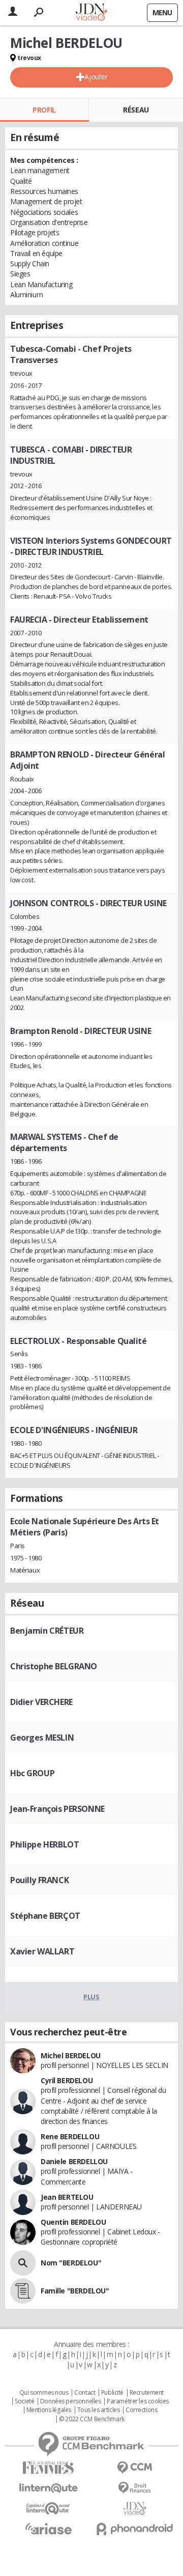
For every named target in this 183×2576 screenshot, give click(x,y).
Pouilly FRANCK (39, 1880)
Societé (24, 2401)
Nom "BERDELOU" (71, 2263)
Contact (85, 2393)
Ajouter (96, 77)
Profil (44, 110)
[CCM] (135, 2468)
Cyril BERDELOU (67, 2080)
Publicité (112, 2393)
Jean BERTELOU (67, 2197)
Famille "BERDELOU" (75, 2291)
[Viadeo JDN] (135, 2509)
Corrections (141, 2410)
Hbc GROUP (32, 1773)
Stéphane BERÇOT (45, 1916)
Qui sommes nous (44, 2393)
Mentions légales (49, 2410)
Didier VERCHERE (41, 1702)
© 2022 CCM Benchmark (92, 2419)
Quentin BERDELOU (73, 2222)
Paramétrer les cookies (138, 2401)
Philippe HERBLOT (44, 1844)
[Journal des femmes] (48, 2468)
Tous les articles (99, 2410)
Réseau (136, 110)
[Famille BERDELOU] (23, 2291)
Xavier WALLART (42, 1951)
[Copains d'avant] (48, 2509)
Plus (91, 1997)
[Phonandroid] (135, 2529)
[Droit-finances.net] (135, 2488)
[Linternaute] (48, 2488)
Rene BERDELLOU (70, 2136)
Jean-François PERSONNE (57, 1809)
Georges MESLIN (42, 1738)
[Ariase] (48, 2529)
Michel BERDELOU (71, 2055)
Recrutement (147, 2393)
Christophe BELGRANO (54, 1666)
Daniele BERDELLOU (74, 2161)
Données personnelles (71, 2401)
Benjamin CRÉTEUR (47, 1631)
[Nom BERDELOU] (23, 2263)
